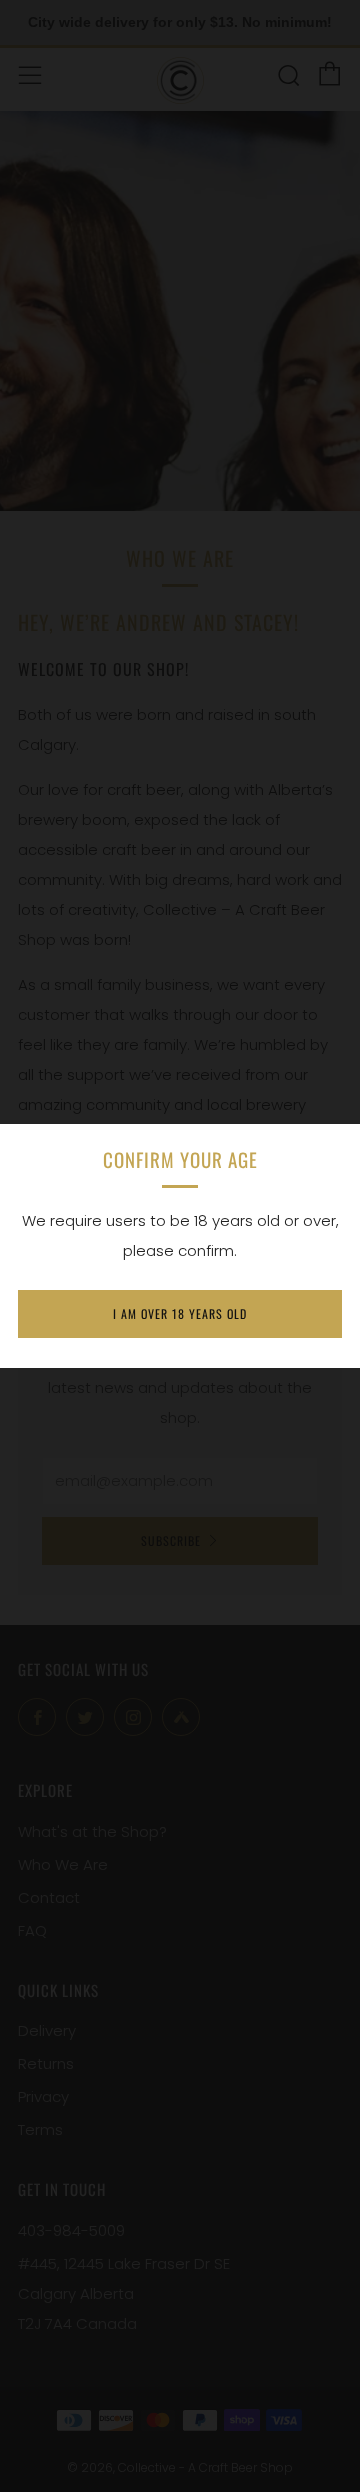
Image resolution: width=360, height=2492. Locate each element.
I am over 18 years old (180, 1313)
